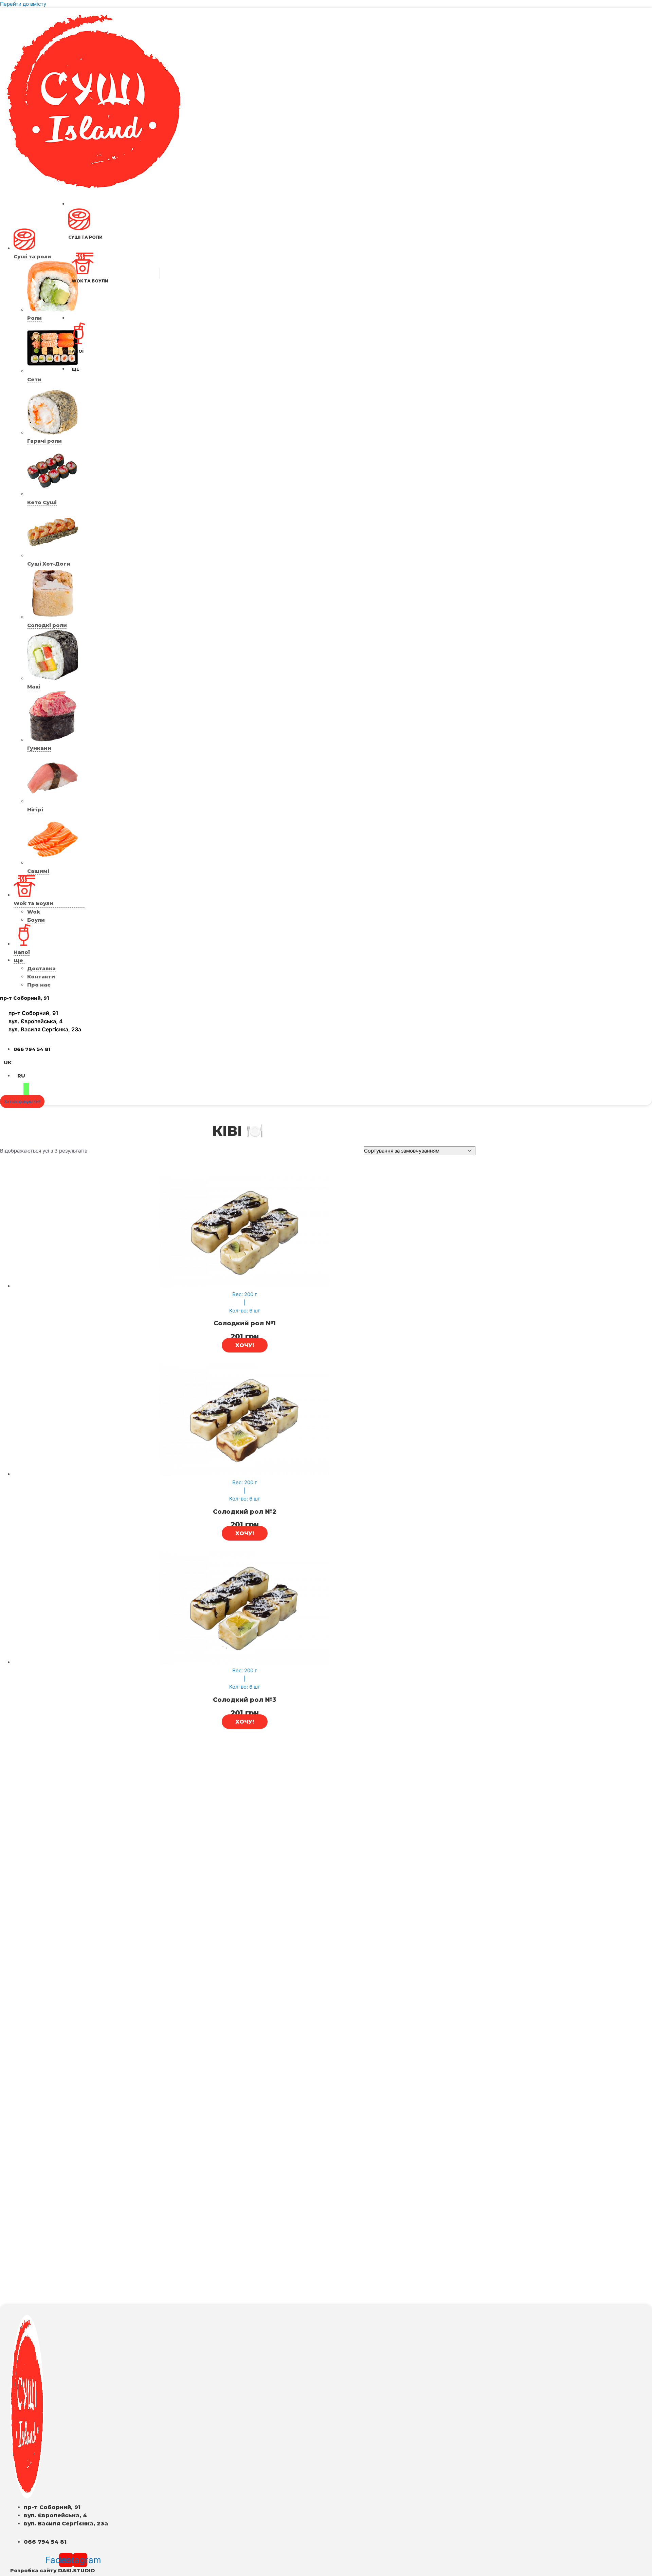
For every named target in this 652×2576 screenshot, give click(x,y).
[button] (22, 1101)
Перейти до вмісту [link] (23, 4)
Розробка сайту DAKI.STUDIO (52, 2570)
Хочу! (245, 1345)
